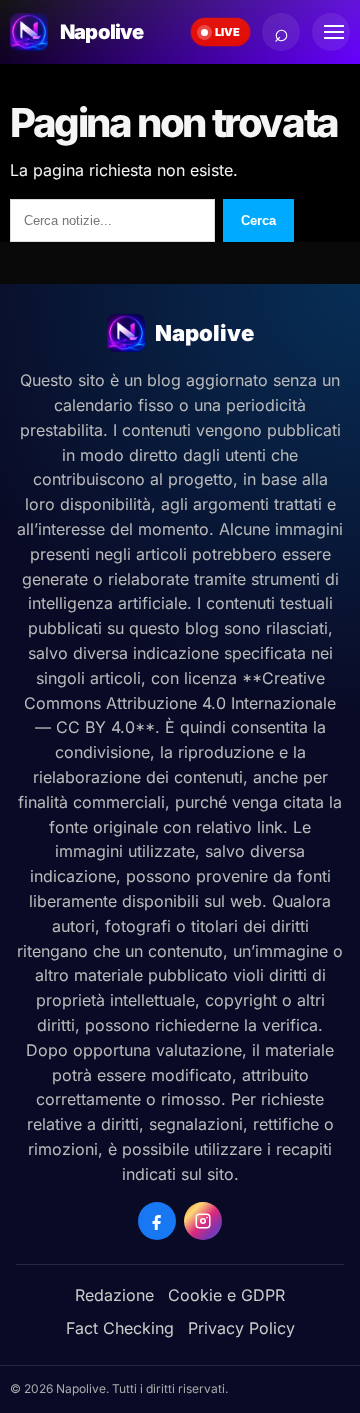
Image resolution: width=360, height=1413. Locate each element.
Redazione (114, 1295)
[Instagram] (203, 1221)
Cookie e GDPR (226, 1295)
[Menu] (331, 32)
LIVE (227, 32)
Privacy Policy (241, 1328)
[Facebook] (157, 1221)
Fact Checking (120, 1328)
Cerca (258, 220)
